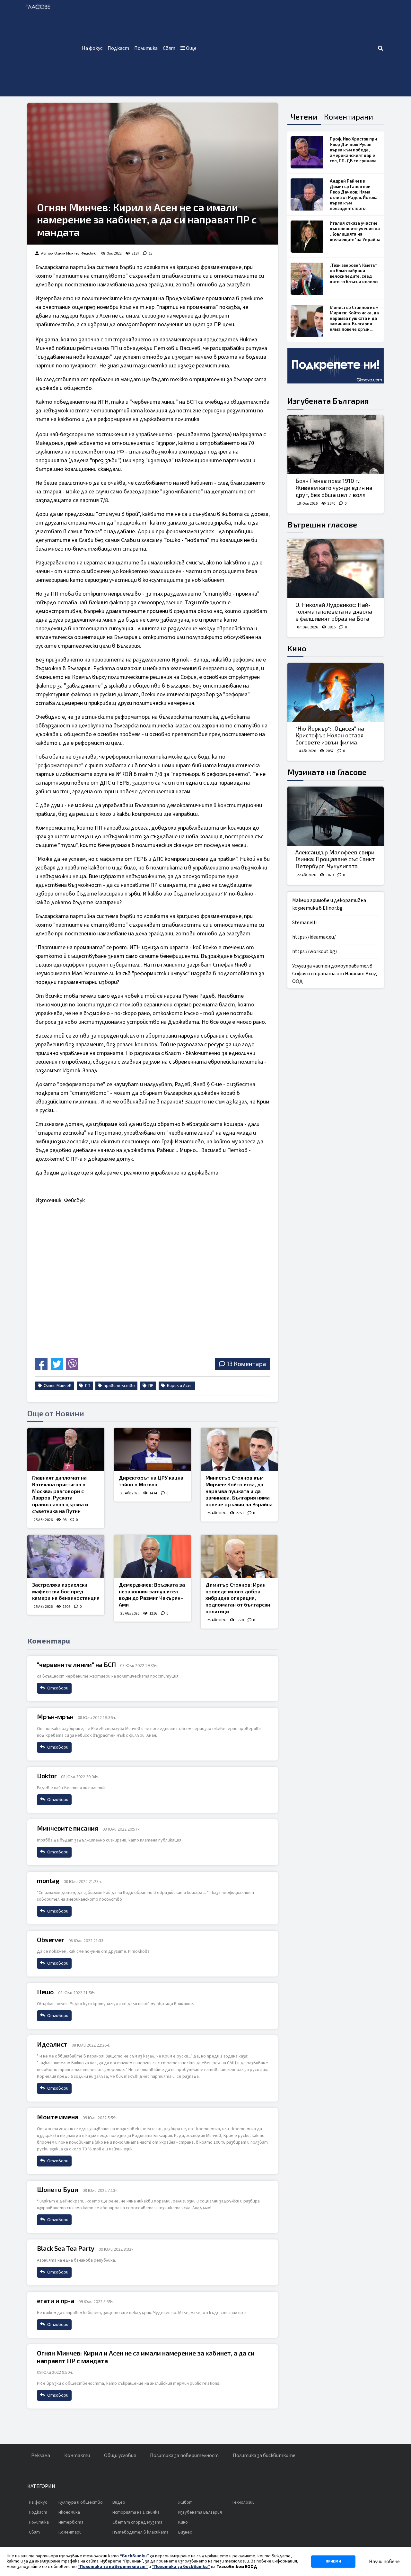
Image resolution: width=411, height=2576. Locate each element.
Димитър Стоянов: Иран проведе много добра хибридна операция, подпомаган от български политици (238, 1598)
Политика (146, 48)
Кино (297, 648)
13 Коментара (246, 1364)
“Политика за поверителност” (113, 2567)
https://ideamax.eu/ (314, 937)
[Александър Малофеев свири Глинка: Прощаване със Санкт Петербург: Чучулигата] (336, 816)
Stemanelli (304, 923)
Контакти (77, 2455)
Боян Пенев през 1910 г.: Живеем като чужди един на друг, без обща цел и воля (334, 487)
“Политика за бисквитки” (181, 2567)
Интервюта (71, 2522)
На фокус (92, 48)
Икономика (69, 2512)
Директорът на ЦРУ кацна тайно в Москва (151, 1481)
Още (191, 48)
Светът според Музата (137, 2522)
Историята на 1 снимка (136, 2512)
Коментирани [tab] (349, 117)
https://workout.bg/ (315, 951)
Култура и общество (81, 2502)
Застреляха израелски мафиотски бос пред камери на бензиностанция (66, 1591)
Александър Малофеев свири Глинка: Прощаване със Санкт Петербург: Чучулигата (335, 859)
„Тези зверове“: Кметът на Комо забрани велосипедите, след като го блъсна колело (354, 273)
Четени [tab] (304, 117)
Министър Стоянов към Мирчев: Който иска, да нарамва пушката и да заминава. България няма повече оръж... (354, 318)
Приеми (333, 2561)
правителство (119, 1386)
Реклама (41, 2455)
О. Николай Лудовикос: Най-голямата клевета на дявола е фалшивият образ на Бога (334, 612)
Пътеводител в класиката (140, 2532)
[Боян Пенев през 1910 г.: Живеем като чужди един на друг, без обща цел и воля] (336, 445)
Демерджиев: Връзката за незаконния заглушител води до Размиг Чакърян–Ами (152, 1594)
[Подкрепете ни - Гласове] (336, 366)
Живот (185, 2502)
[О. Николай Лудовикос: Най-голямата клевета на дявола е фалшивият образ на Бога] (336, 569)
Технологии (243, 2502)
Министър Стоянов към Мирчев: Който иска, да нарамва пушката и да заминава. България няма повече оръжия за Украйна (239, 1491)
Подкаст (118, 48)
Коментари (70, 2532)
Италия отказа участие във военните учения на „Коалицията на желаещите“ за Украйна (355, 231)
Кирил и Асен (179, 1386)
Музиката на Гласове (327, 772)
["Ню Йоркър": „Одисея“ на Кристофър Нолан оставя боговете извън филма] (336, 692)
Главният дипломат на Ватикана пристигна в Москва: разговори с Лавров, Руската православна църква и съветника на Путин (60, 1494)
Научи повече (384, 2562)
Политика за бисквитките (264, 2455)
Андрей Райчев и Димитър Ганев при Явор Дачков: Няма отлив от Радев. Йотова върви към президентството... (354, 195)
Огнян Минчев (57, 1386)
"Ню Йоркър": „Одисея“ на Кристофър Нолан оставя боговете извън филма (330, 735)
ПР (150, 1386)
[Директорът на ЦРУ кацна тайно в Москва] (153, 1450)
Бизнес (185, 2532)
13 (151, 253)
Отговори (57, 1688)
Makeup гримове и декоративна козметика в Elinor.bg (329, 904)
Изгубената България (328, 401)
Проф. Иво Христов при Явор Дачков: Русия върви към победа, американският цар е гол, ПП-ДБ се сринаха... (355, 150)
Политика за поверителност (184, 2455)
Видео (119, 2502)
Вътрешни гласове (322, 524)
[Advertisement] (288, 48)
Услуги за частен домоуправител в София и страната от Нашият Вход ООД (335, 974)
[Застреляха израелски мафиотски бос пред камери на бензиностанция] (66, 1557)
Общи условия (120, 2455)
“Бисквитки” (134, 2556)
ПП (87, 1386)
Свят (169, 48)
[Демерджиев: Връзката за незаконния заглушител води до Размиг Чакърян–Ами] (153, 1557)
